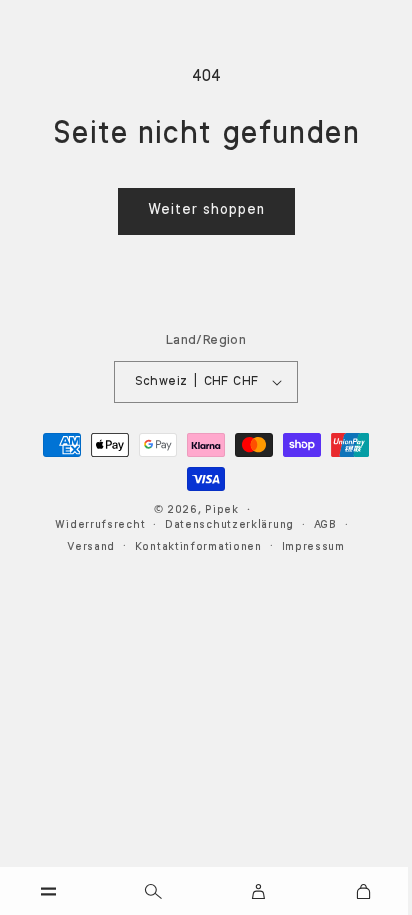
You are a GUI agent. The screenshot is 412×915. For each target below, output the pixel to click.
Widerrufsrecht (100, 525)
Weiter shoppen (206, 210)
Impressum (313, 547)
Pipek (222, 510)
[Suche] (154, 891)
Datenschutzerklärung (229, 525)
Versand (91, 547)
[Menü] (49, 891)
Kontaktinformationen (198, 547)
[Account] (258, 891)
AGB (325, 525)
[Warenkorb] (363, 891)
